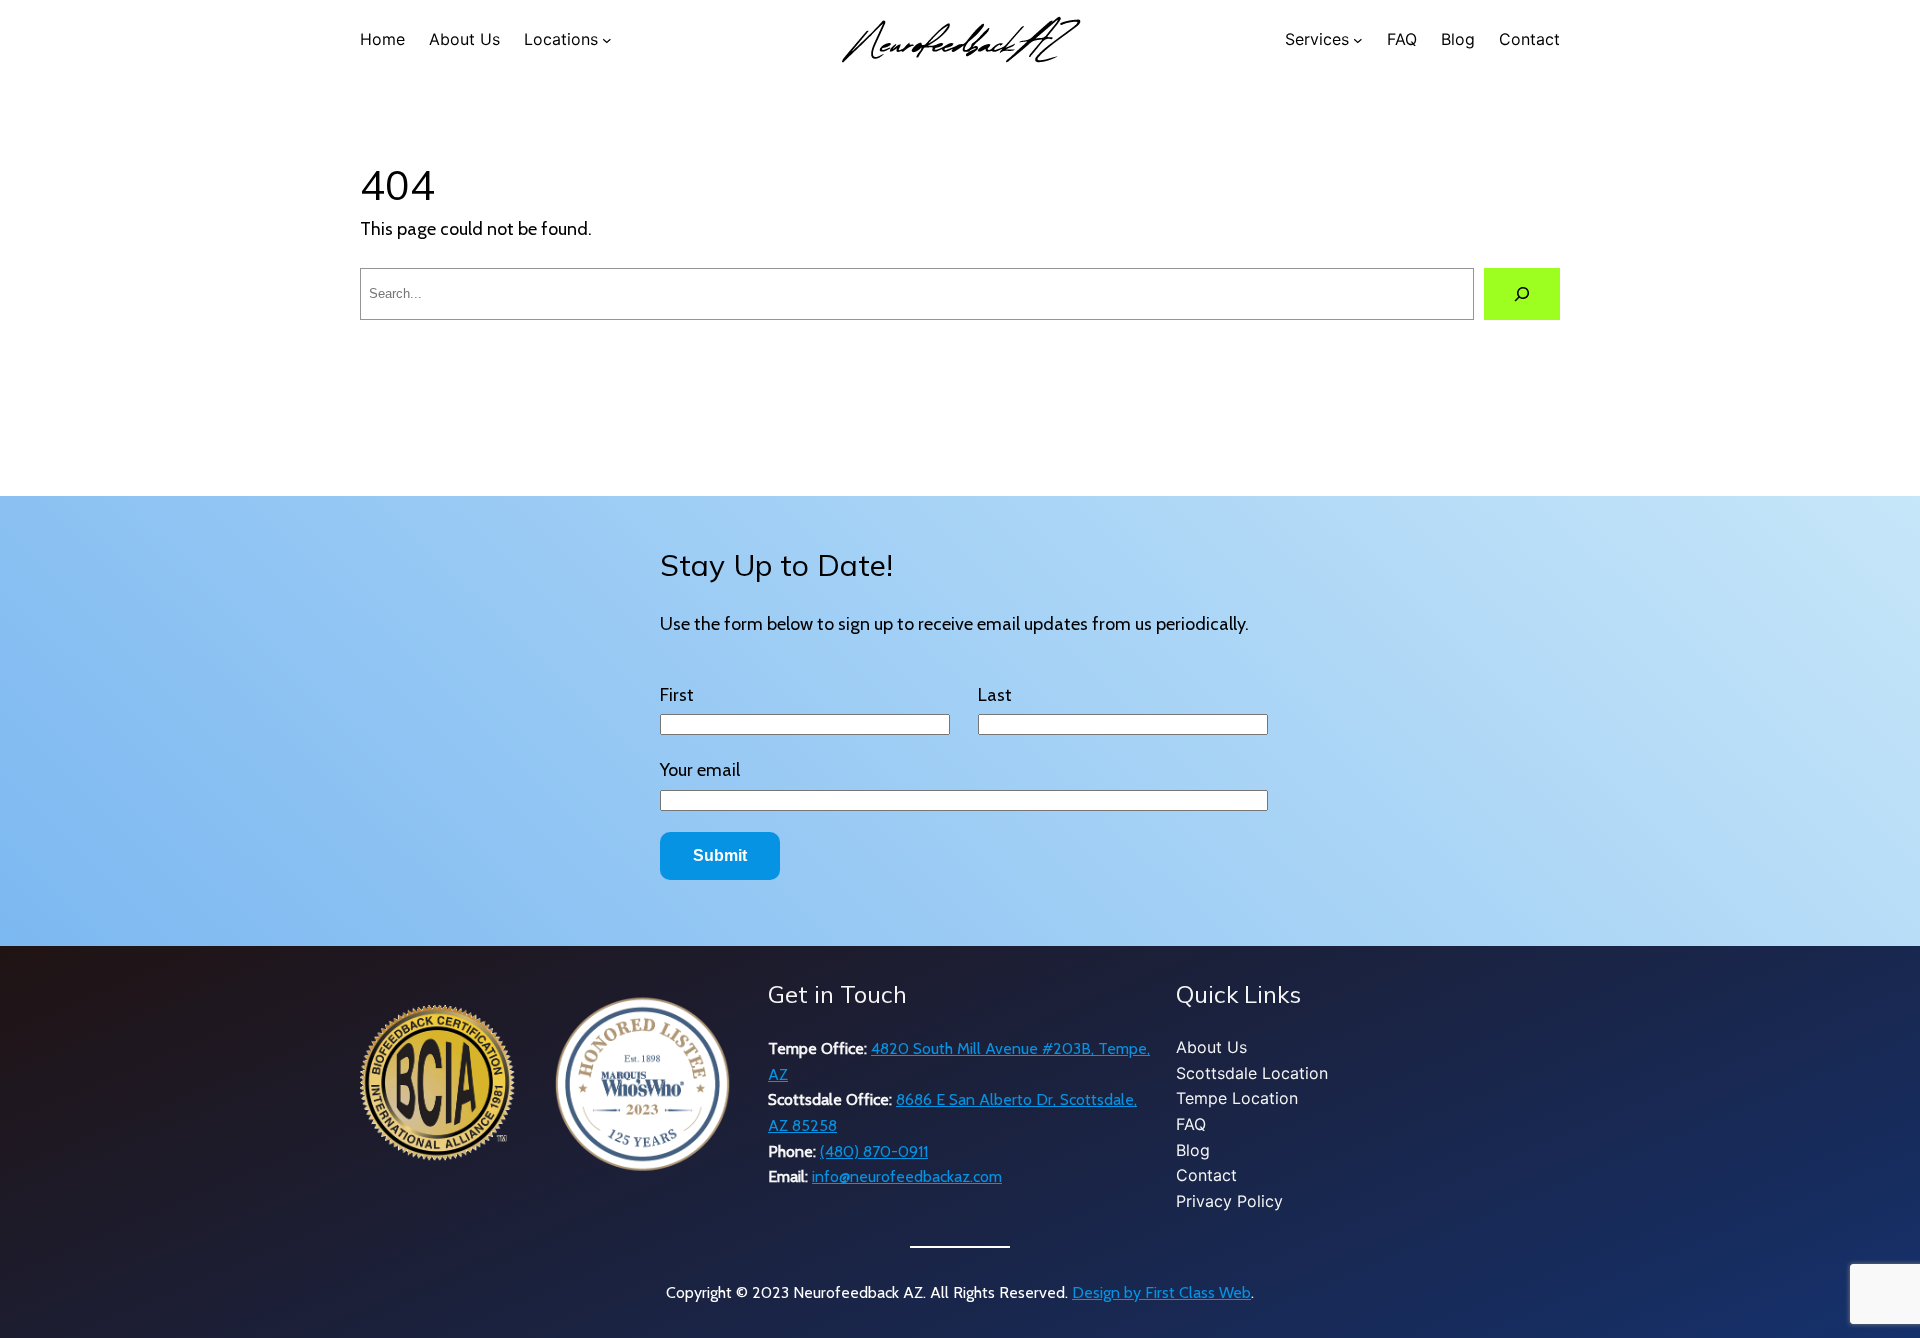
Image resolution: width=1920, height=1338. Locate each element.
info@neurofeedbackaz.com (907, 1176)
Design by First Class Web (1161, 1292)
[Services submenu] (1358, 40)
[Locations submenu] (607, 40)
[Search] (1522, 294)
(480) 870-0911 (874, 1151)
